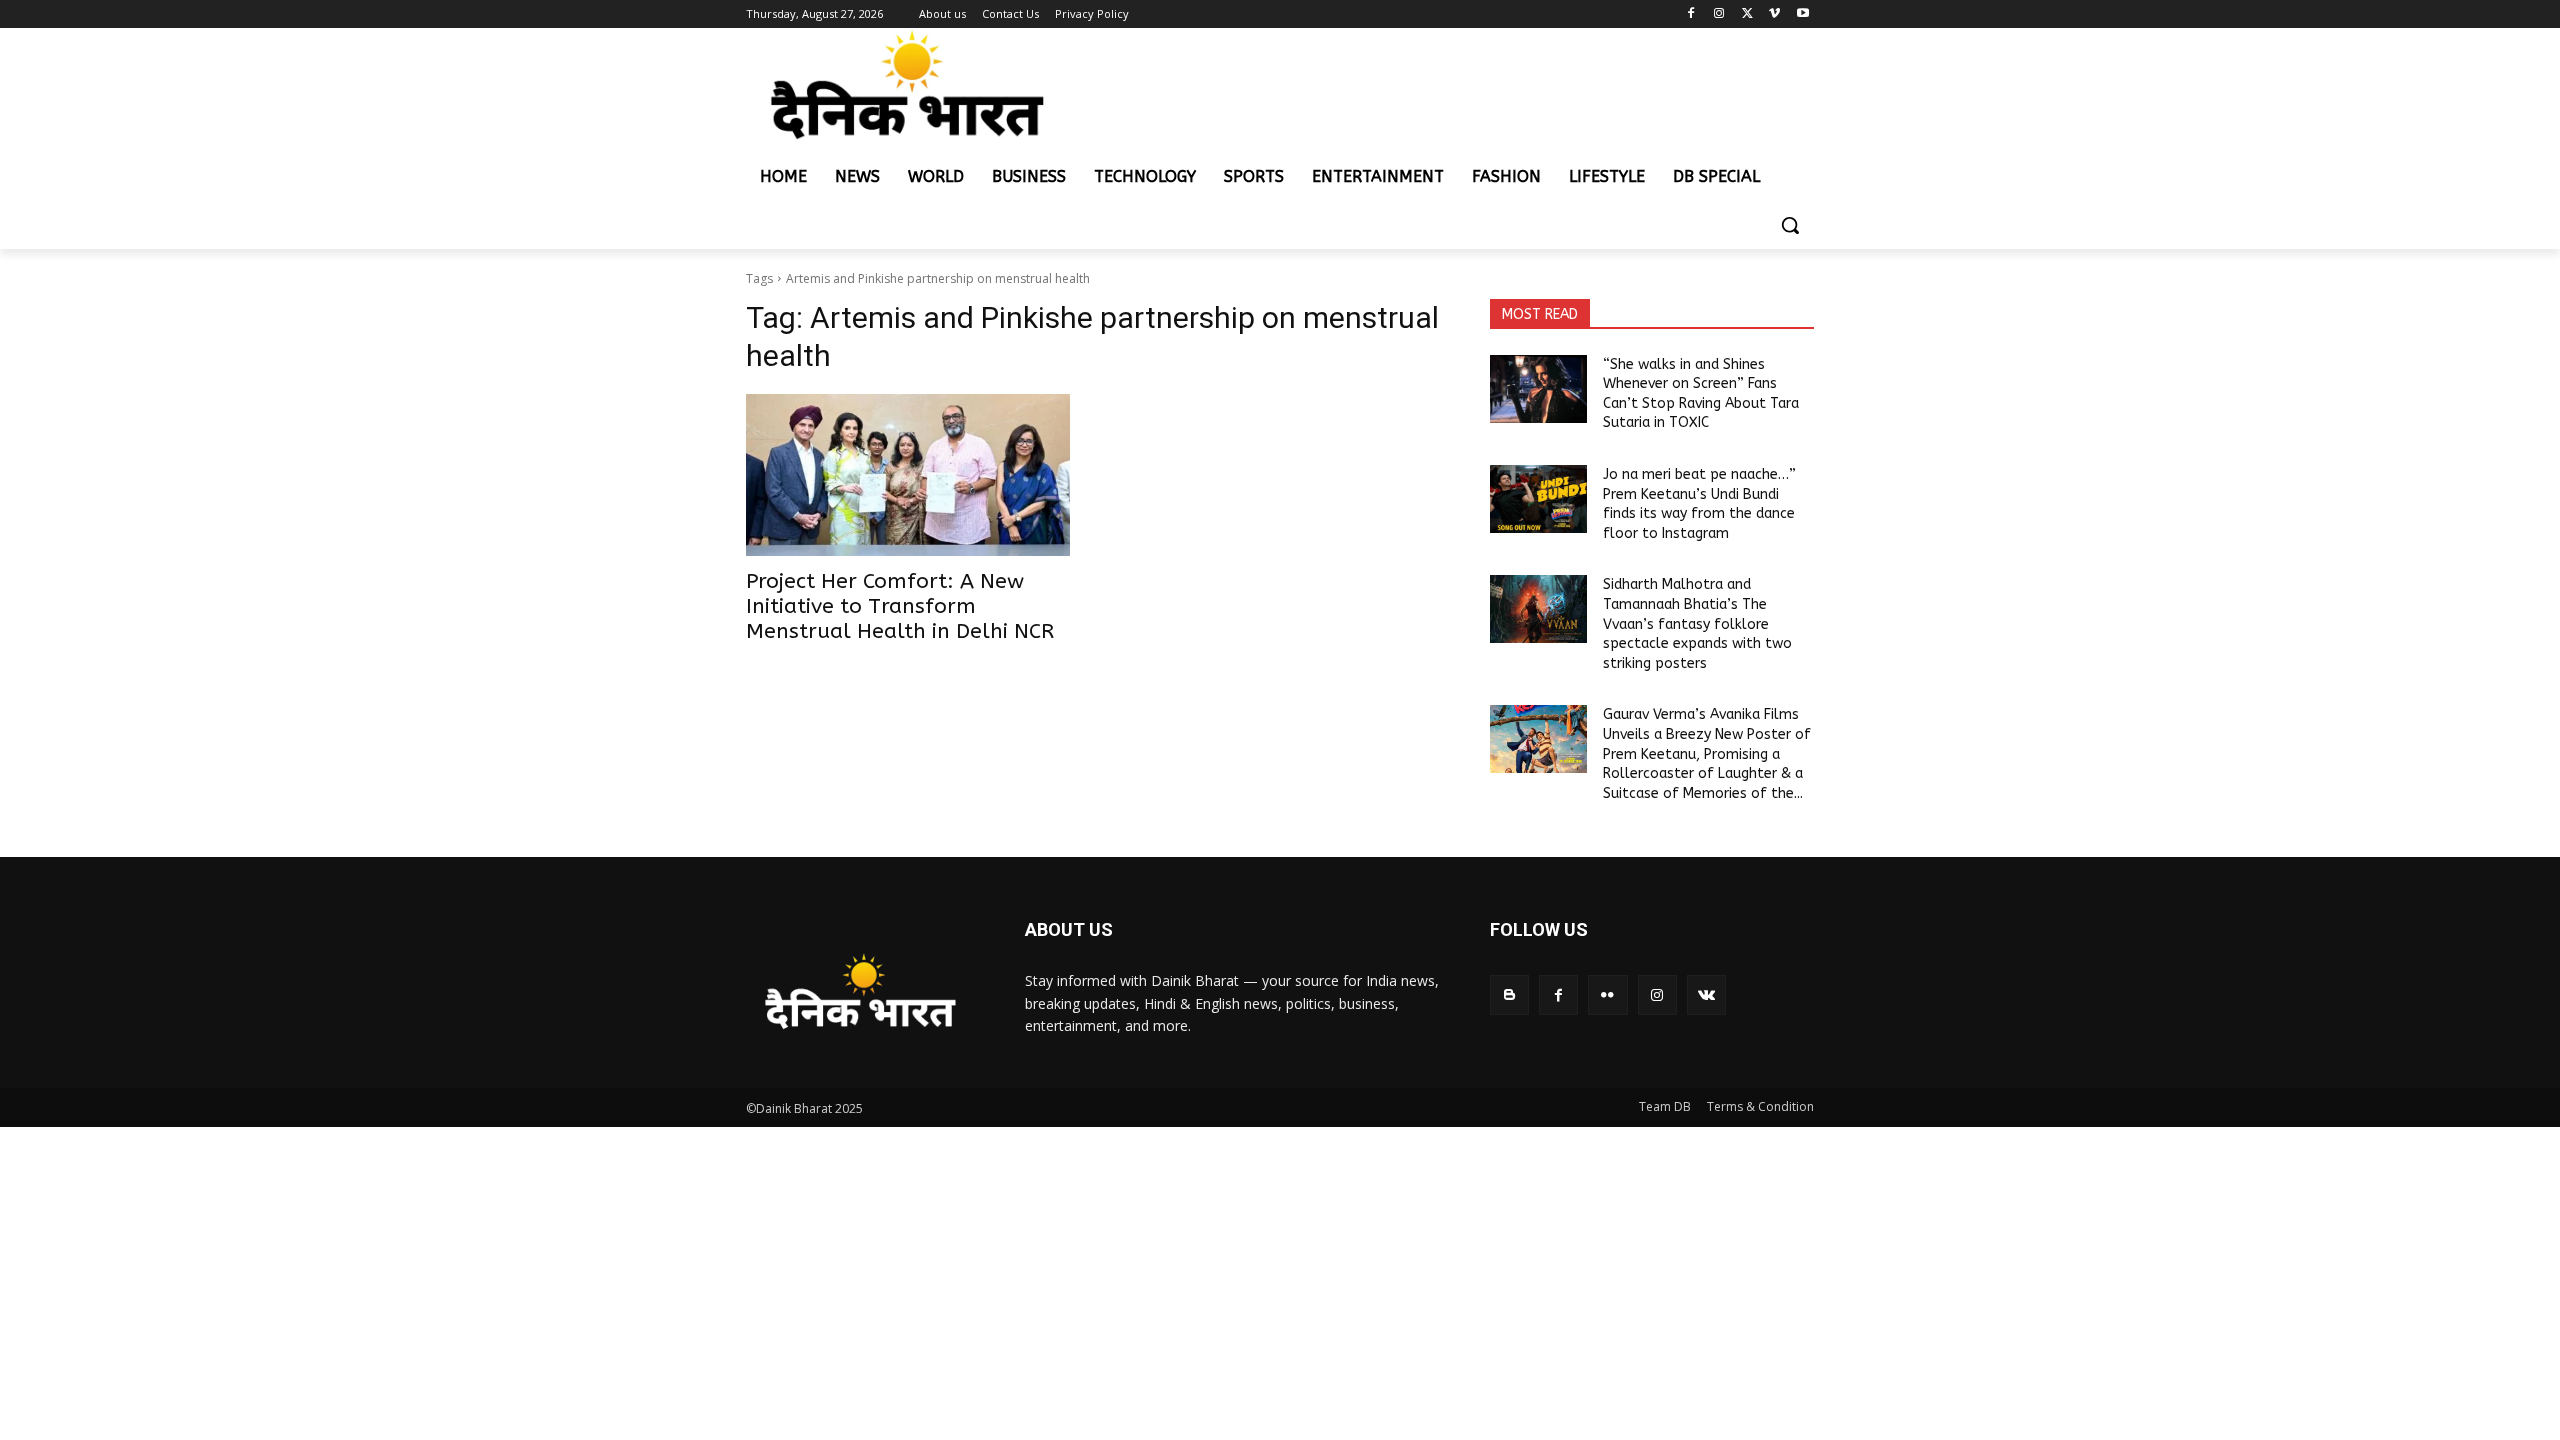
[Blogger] (1509, 994)
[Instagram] (1719, 14)
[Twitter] (1747, 14)
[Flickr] (1607, 994)
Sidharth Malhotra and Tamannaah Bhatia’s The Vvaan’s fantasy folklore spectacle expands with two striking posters (1697, 623)
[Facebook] (1691, 14)
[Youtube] (1802, 14)
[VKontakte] (1706, 994)
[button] (1790, 225)
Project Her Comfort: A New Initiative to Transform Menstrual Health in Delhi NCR (900, 606)
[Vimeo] (1774, 14)
